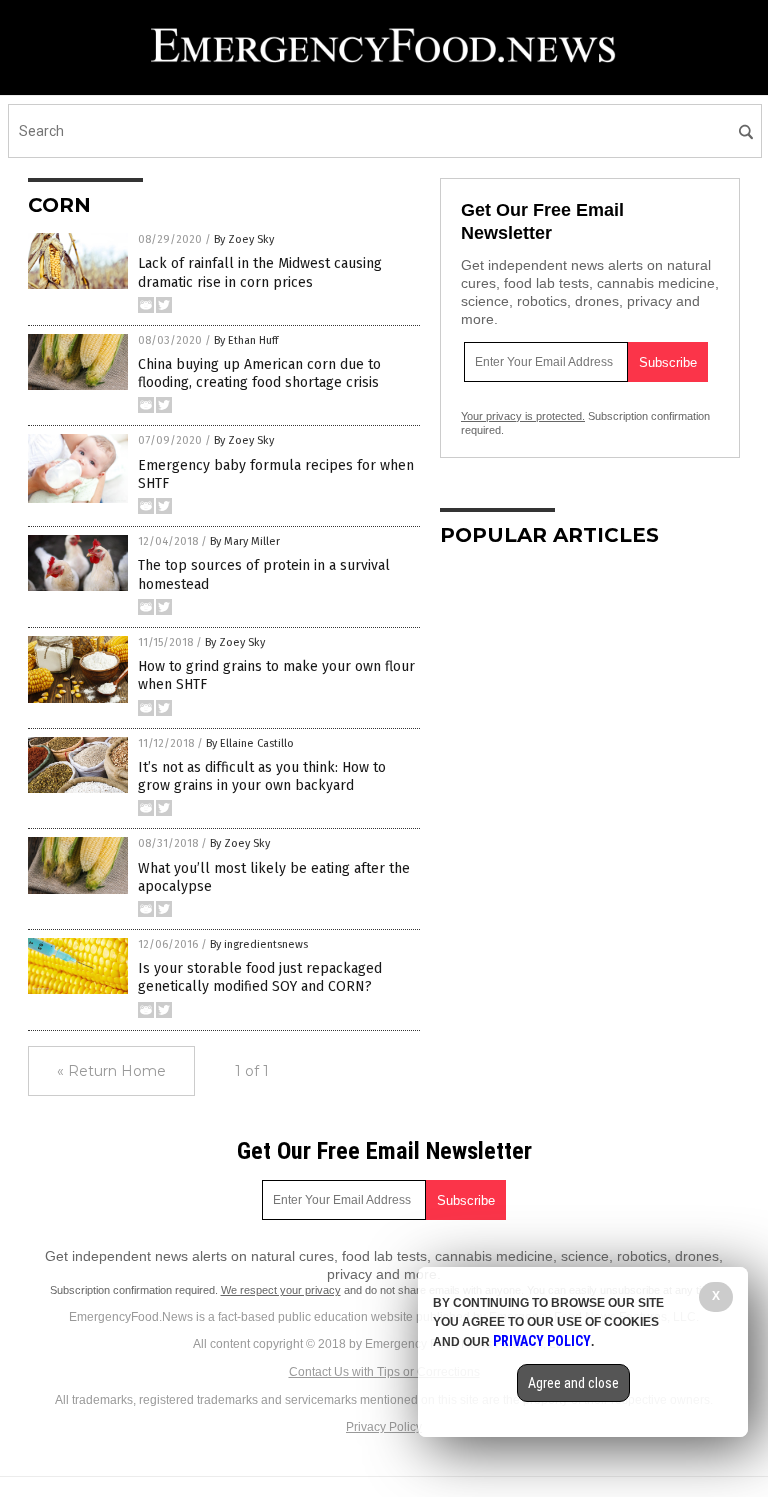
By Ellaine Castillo (250, 743)
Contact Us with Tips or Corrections (384, 1372)
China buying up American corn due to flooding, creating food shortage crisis (259, 373)
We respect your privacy (281, 1290)
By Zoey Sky (244, 239)
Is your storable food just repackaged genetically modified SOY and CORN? (260, 977)
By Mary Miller (245, 541)
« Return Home (111, 1071)
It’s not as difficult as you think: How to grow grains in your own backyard (262, 776)
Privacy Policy (384, 1427)
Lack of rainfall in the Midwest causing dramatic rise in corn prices (260, 272)
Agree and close (573, 1383)
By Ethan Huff (246, 340)
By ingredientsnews (259, 944)
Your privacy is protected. (523, 416)
